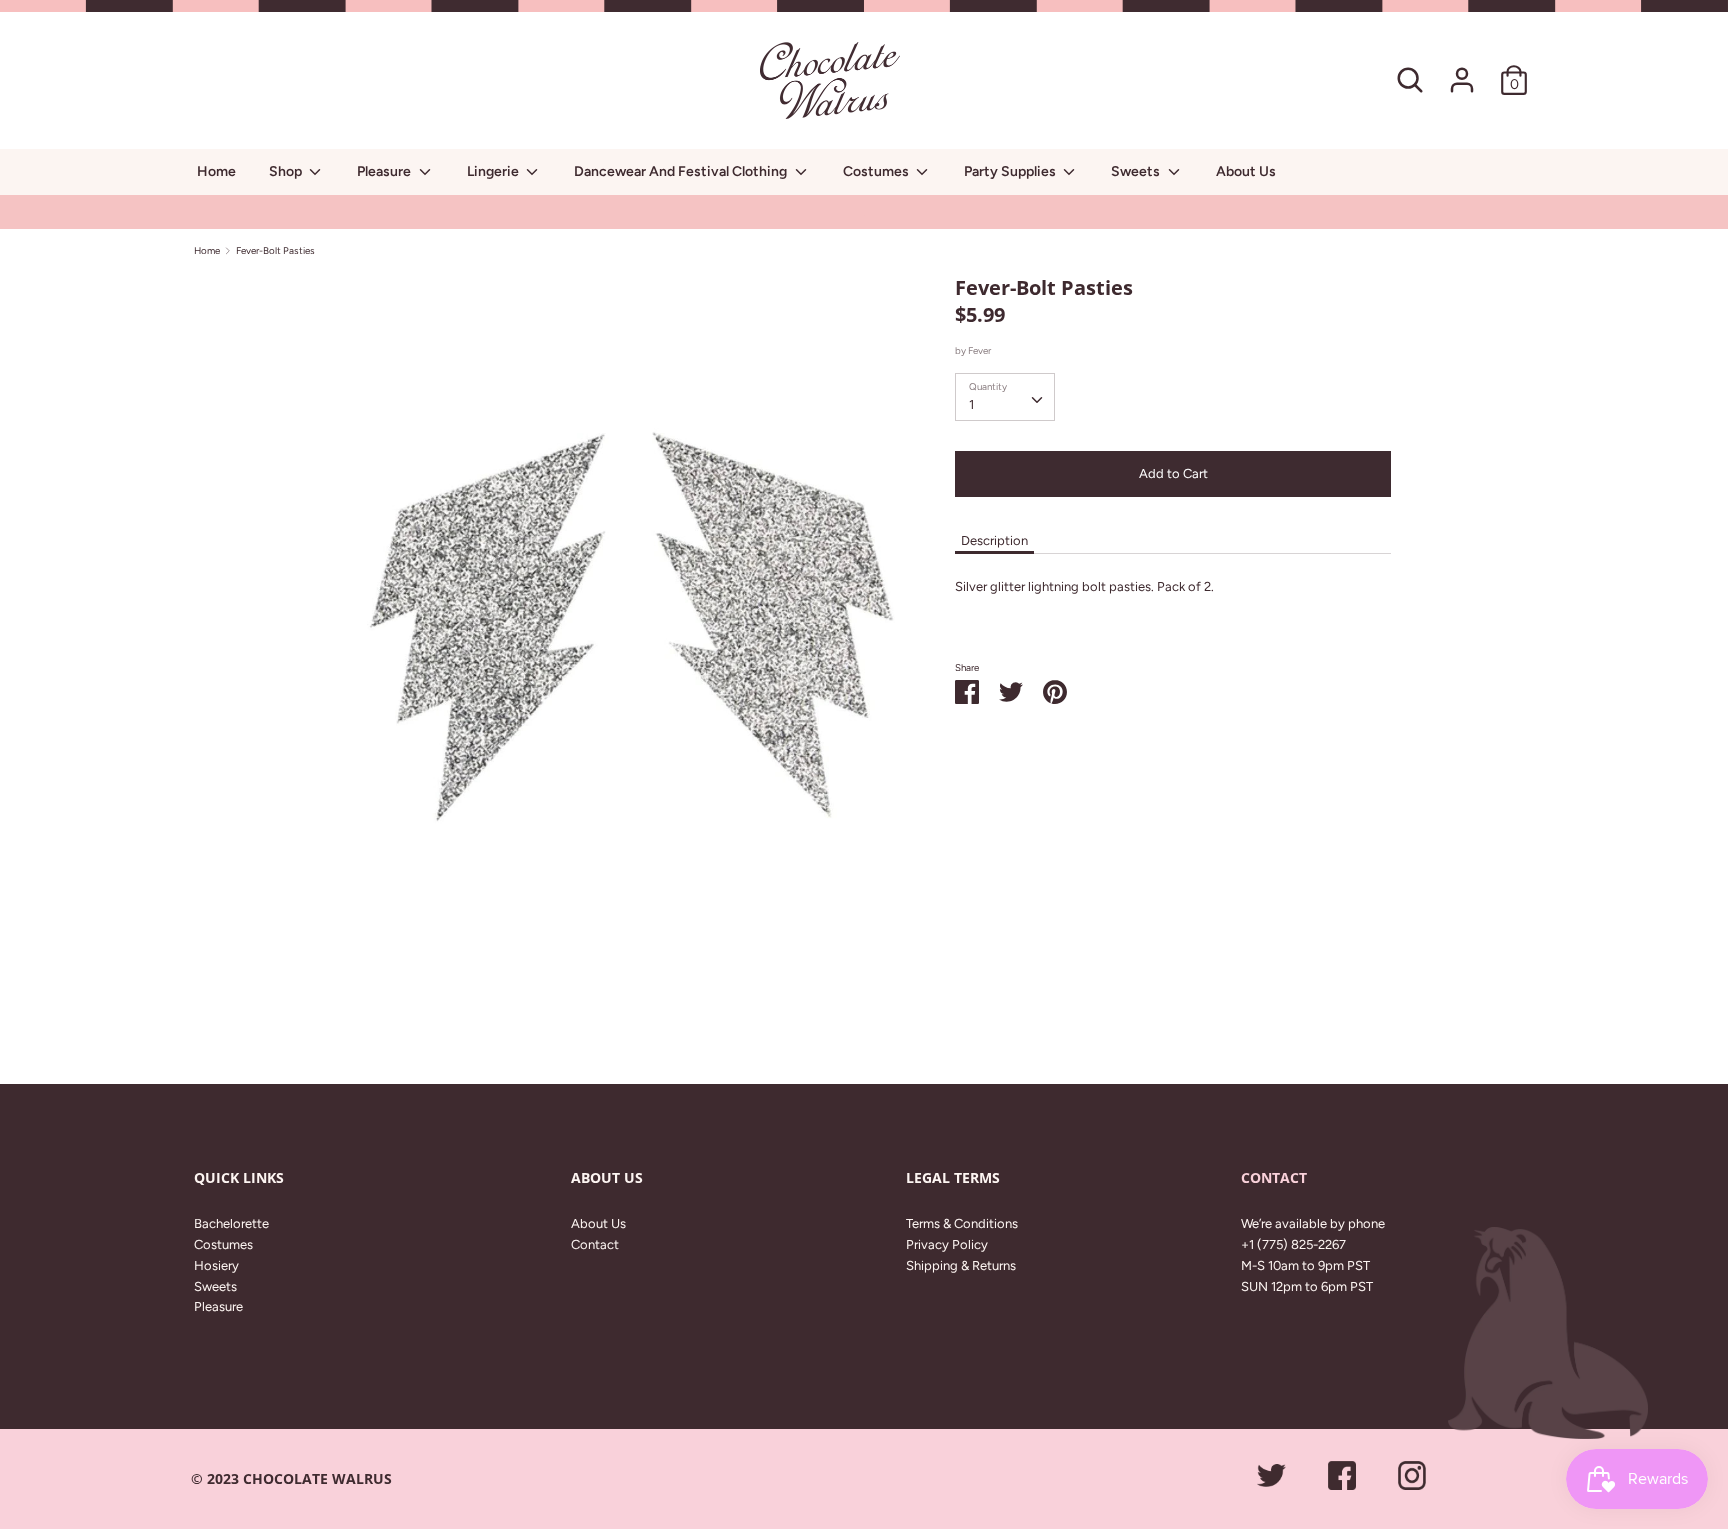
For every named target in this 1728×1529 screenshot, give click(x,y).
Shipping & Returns (961, 1265)
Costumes (877, 171)
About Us (1246, 171)
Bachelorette (231, 1223)
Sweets (1137, 171)
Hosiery (216, 1265)
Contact (595, 1244)
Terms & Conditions (962, 1223)
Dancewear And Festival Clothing (682, 171)
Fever (979, 350)
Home (216, 171)
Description (994, 540)
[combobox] (1005, 397)
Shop (287, 171)
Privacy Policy (947, 1244)
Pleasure (385, 171)
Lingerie (494, 171)
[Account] (1462, 69)
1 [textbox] (971, 404)
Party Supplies (1011, 171)
